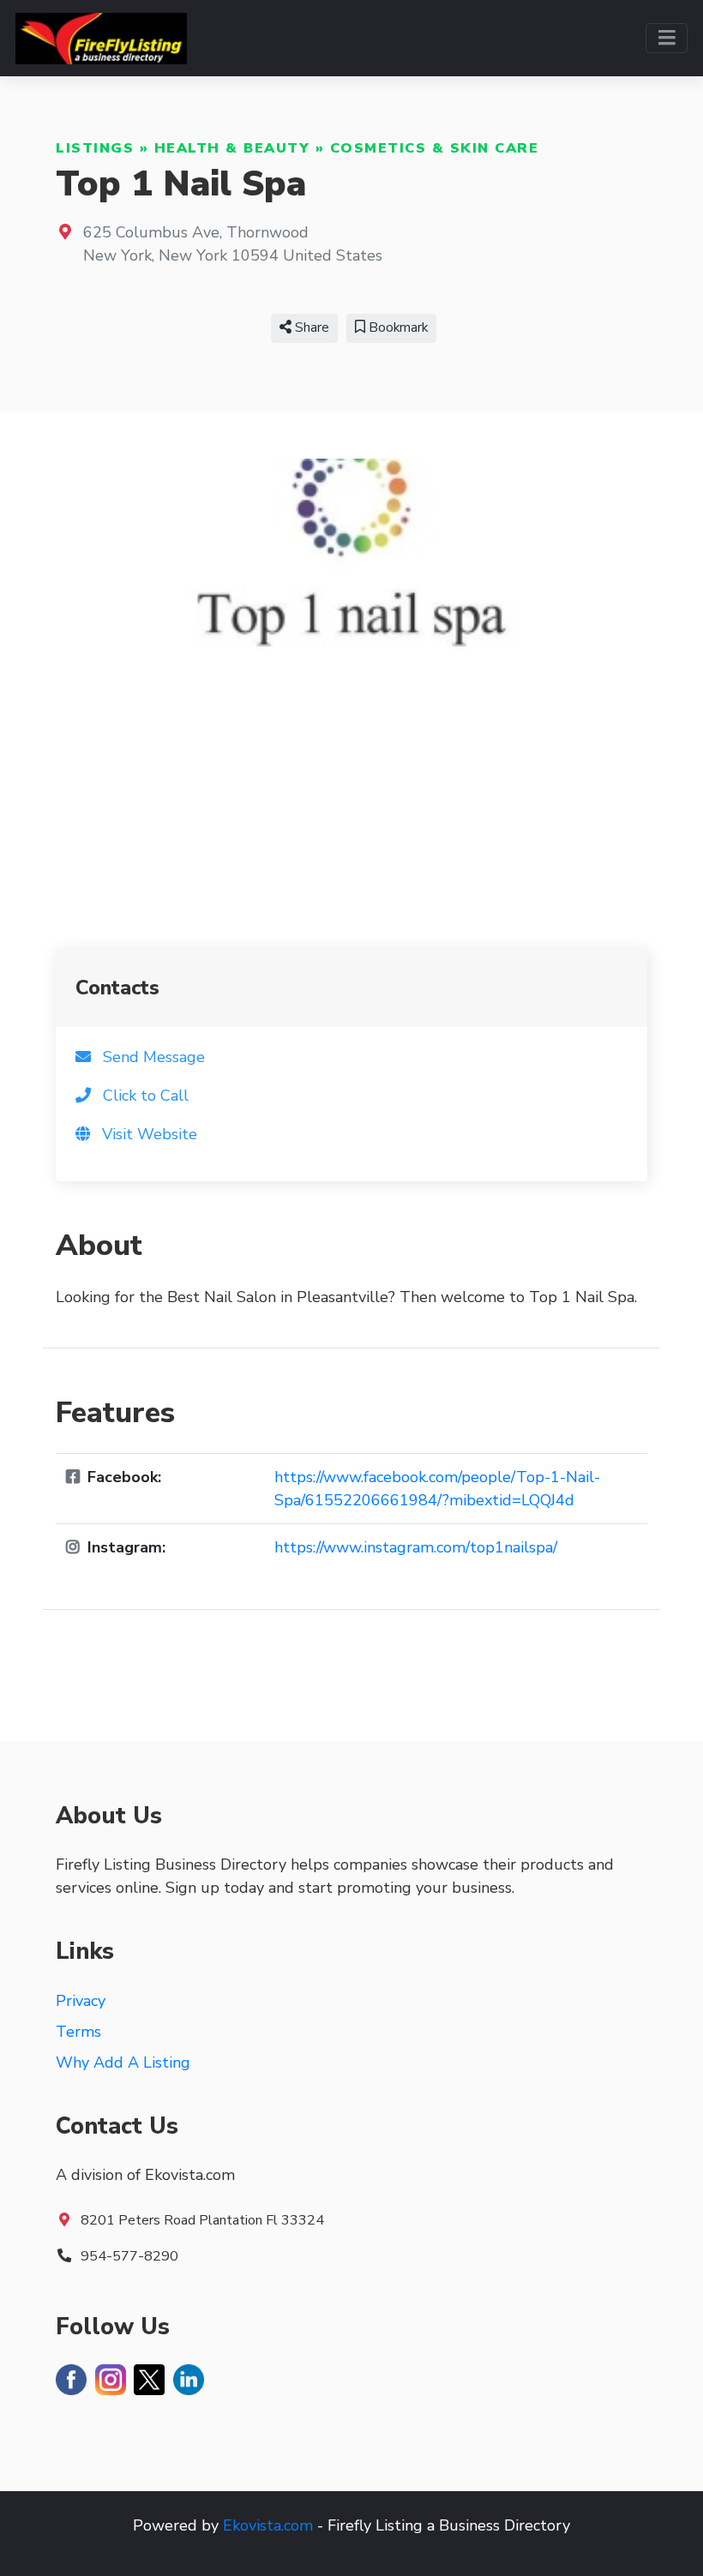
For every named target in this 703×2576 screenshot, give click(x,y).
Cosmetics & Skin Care (435, 148)
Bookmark (397, 327)
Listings (95, 148)
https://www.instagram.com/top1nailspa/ (416, 1547)
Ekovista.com (268, 2525)
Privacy (81, 2001)
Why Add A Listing (123, 2063)
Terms (78, 2032)
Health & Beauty (232, 148)
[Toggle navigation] (667, 38)
